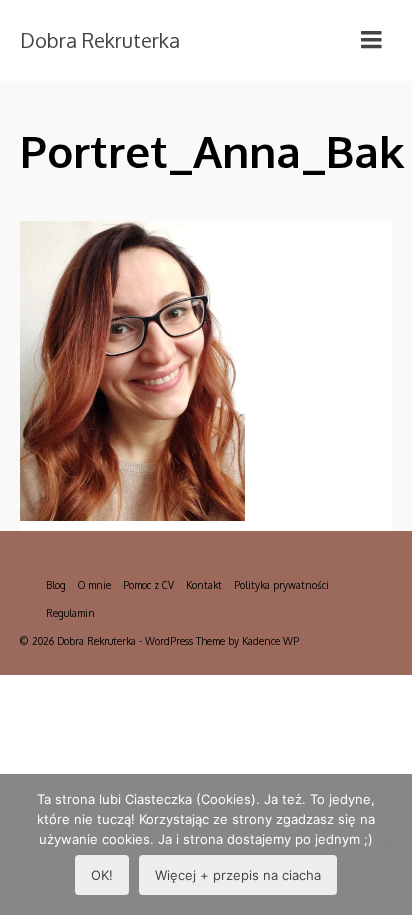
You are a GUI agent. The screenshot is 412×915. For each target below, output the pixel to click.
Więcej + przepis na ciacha (238, 875)
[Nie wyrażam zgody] (387, 845)
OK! (102, 875)
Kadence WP (270, 641)
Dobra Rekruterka (100, 40)
